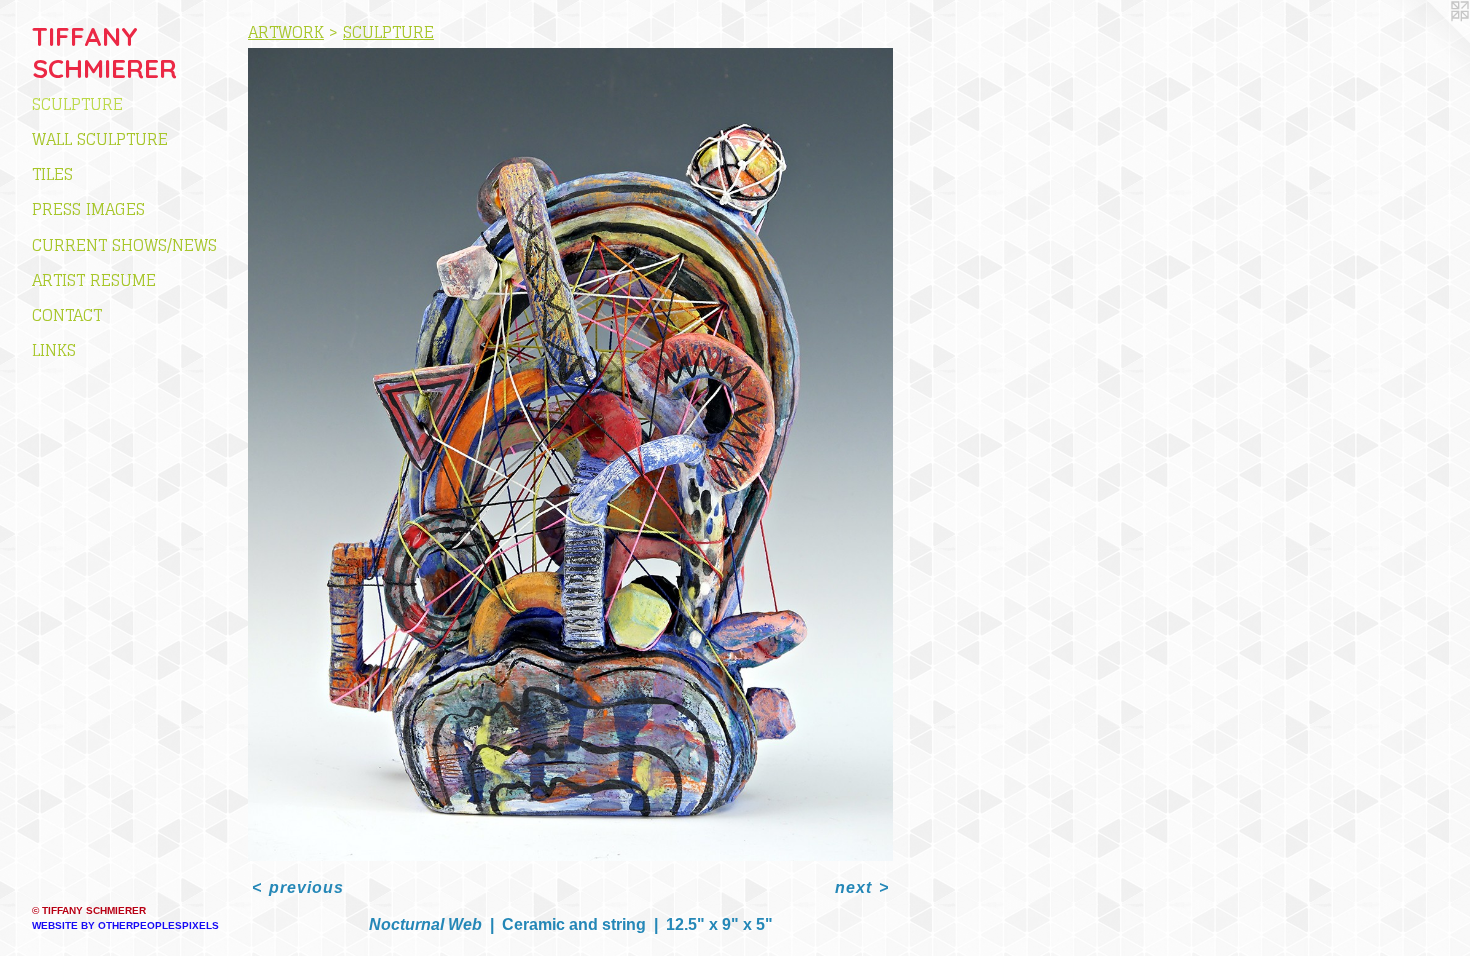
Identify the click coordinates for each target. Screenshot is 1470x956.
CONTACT (67, 315)
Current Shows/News (124, 245)
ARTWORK (286, 32)
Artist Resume (94, 280)
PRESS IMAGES (88, 209)
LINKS (54, 350)
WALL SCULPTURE (100, 139)
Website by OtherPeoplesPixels (125, 925)
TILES (52, 174)
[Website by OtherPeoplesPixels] (1430, 40)
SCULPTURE (77, 104)
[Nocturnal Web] (570, 454)
